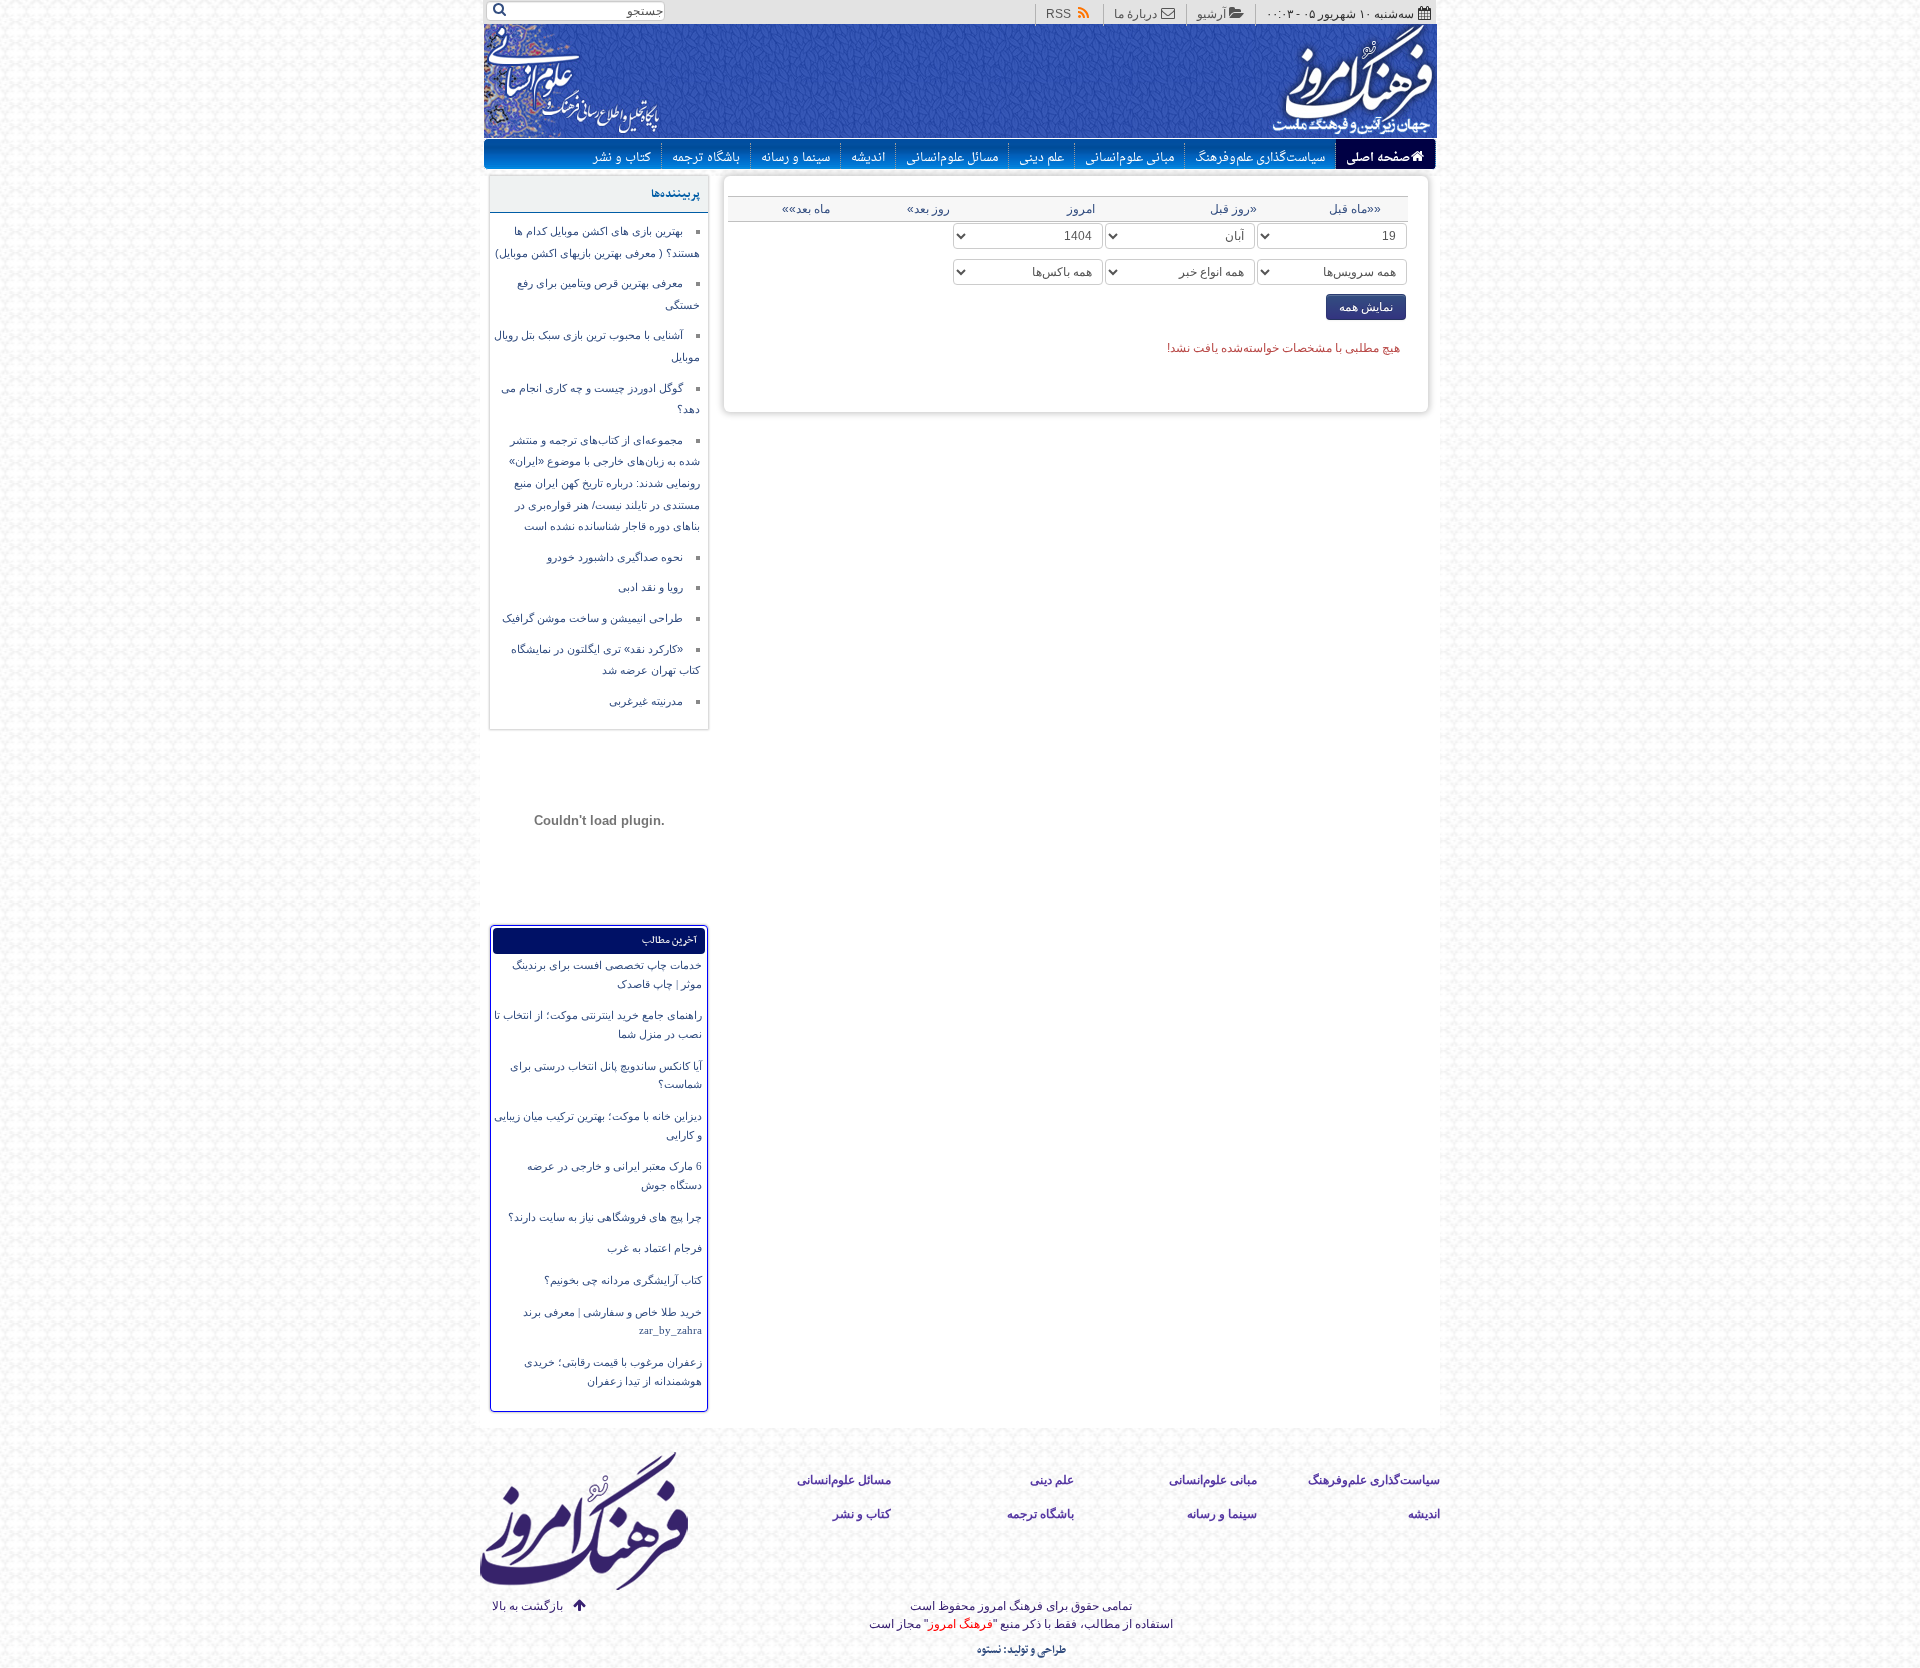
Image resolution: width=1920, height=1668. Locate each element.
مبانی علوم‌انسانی (1129, 158)
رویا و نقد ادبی (650, 587)
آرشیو (1211, 14)
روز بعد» (928, 209)
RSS (1058, 14)
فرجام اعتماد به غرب (654, 1248)
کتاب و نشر (622, 158)
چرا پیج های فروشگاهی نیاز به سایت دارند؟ (605, 1217)
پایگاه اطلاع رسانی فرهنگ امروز (1277, 84)
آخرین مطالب (669, 940)
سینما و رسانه (795, 158)
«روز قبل (1233, 209)
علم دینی (1041, 158)
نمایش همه (1366, 307)
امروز (1081, 209)
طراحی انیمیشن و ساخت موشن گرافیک (592, 618)
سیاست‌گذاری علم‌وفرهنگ (1260, 158)
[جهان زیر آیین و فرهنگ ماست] (601, 1524)
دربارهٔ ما (1135, 14)
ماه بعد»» (806, 209)
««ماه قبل (1355, 209)
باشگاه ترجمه (706, 158)
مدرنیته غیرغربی (646, 701)
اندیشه (868, 158)
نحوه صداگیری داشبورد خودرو (615, 557)
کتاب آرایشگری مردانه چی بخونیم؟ (623, 1280)
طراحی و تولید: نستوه (1021, 1650)
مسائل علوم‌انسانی (952, 158)
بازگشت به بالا (527, 1606)
